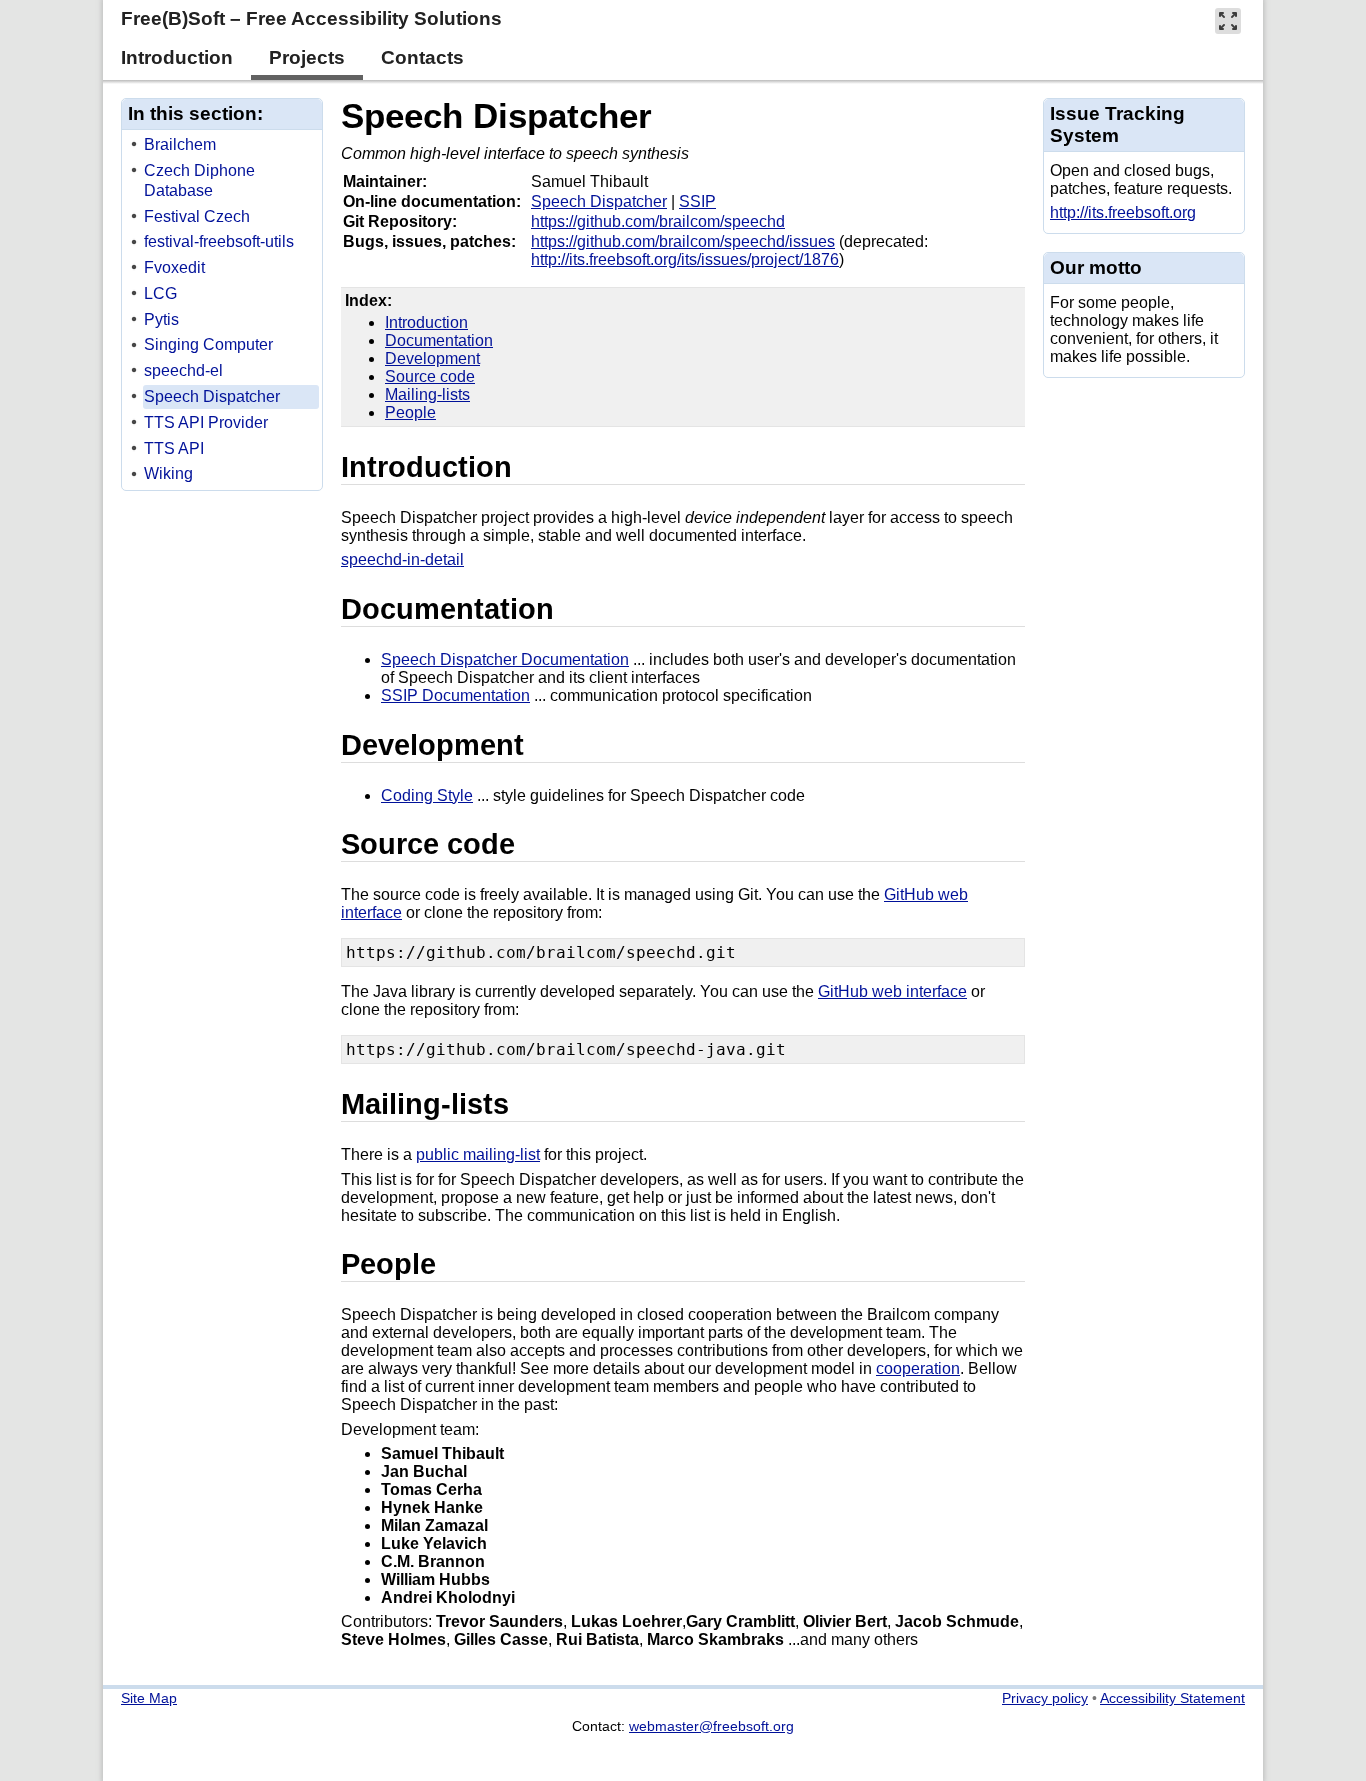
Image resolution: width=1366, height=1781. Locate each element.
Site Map (149, 1698)
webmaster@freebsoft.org (711, 1726)
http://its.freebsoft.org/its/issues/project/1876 (685, 259)
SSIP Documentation (455, 695)
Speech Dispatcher (496, 115)
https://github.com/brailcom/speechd (658, 221)
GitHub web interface (892, 991)
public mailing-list (478, 1154)
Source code (430, 376)
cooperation (918, 1368)
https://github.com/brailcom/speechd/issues (683, 241)
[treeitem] (223, 145)
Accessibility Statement (1172, 1698)
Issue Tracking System (1117, 124)
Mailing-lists (427, 394)
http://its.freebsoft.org (1123, 212)
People (410, 412)
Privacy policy (1045, 1698)
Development (432, 358)
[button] (1228, 20)
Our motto (1096, 267)
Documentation (439, 340)
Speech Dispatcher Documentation (505, 659)
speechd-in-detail (402, 559)
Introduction (426, 322)
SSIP (697, 201)
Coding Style (427, 795)
